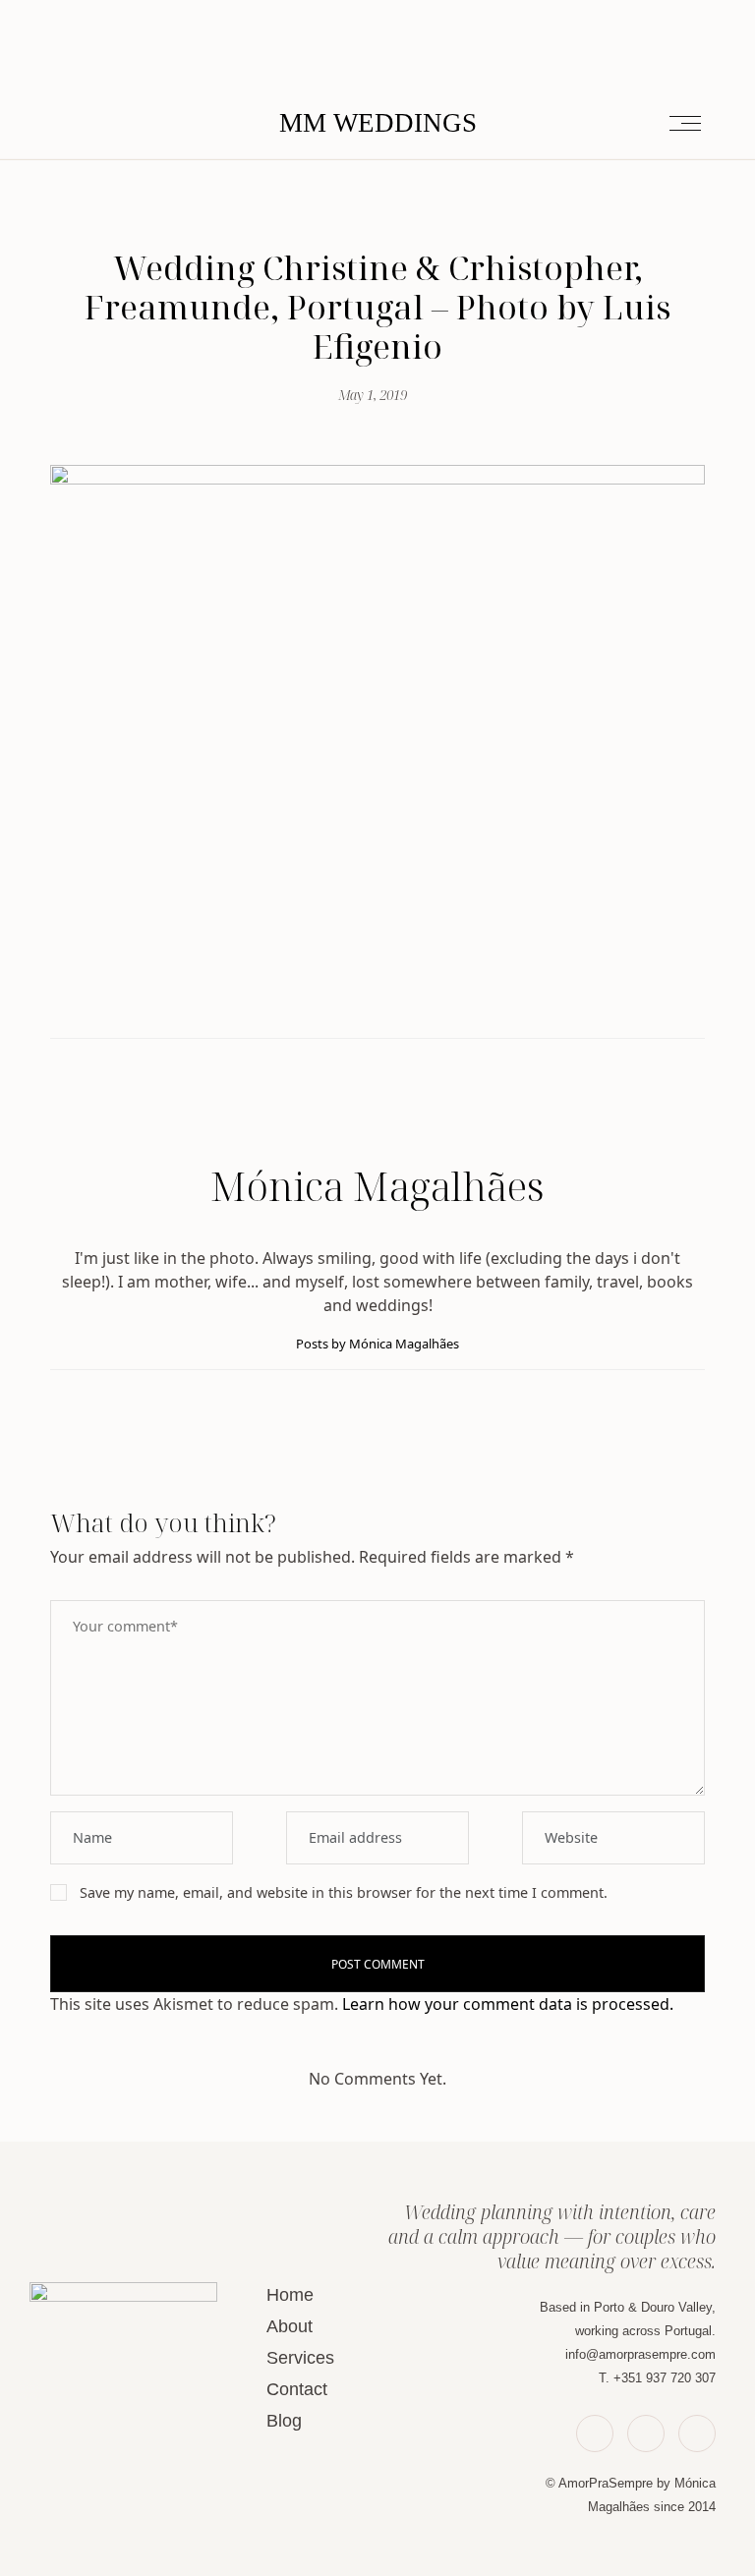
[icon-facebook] (595, 2433)
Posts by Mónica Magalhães (377, 1344)
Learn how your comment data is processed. (508, 2004)
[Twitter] (366, 999)
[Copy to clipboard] (413, 999)
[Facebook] (342, 999)
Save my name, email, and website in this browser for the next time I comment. (344, 1892)
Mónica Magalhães (377, 1186)
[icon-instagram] (697, 2433)
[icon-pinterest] (646, 2433)
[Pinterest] (389, 999)
